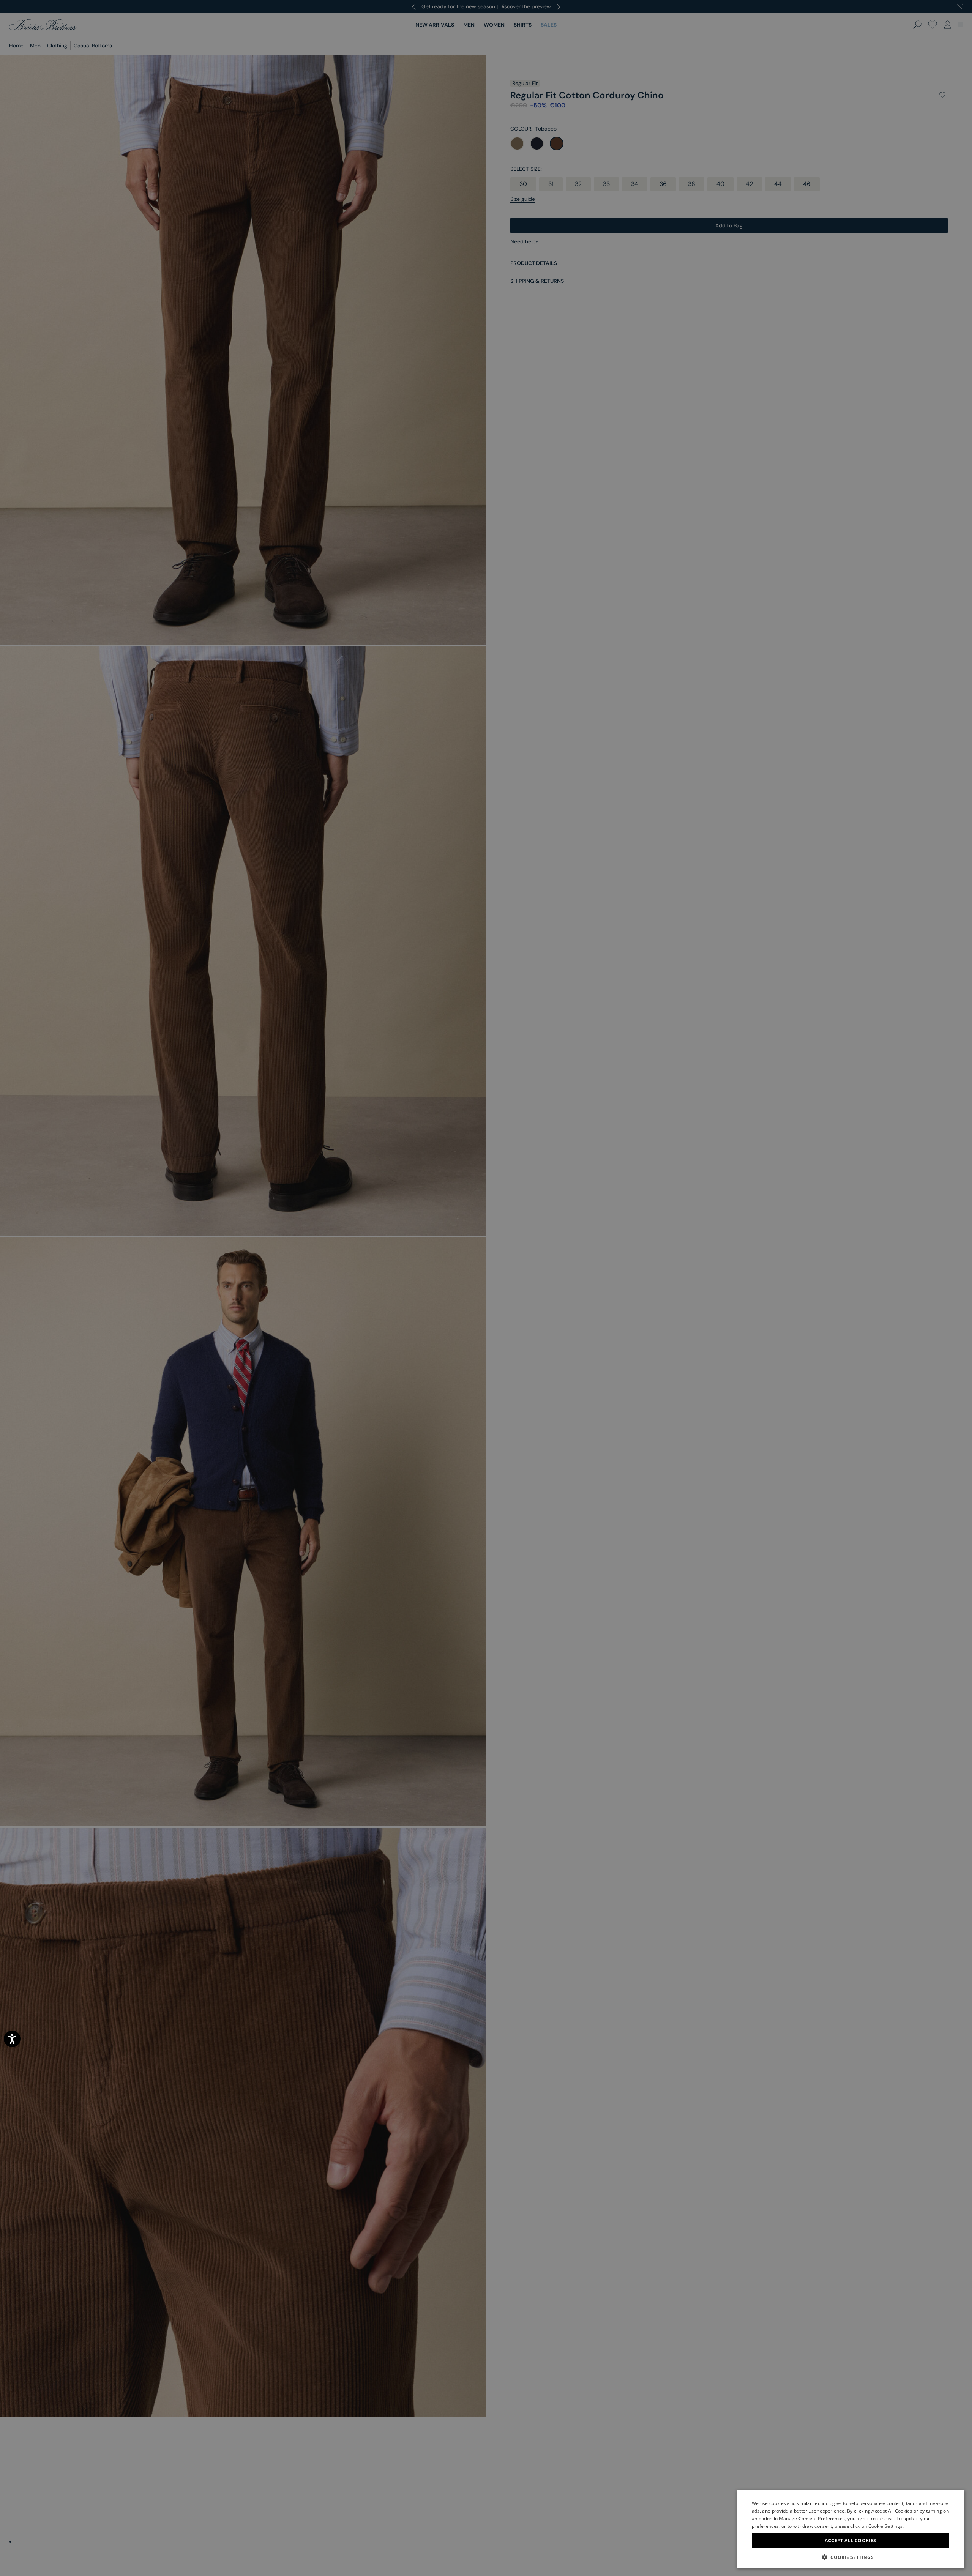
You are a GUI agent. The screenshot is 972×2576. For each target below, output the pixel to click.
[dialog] (486, 1288)
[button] (850, 2557)
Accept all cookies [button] (850, 2541)
